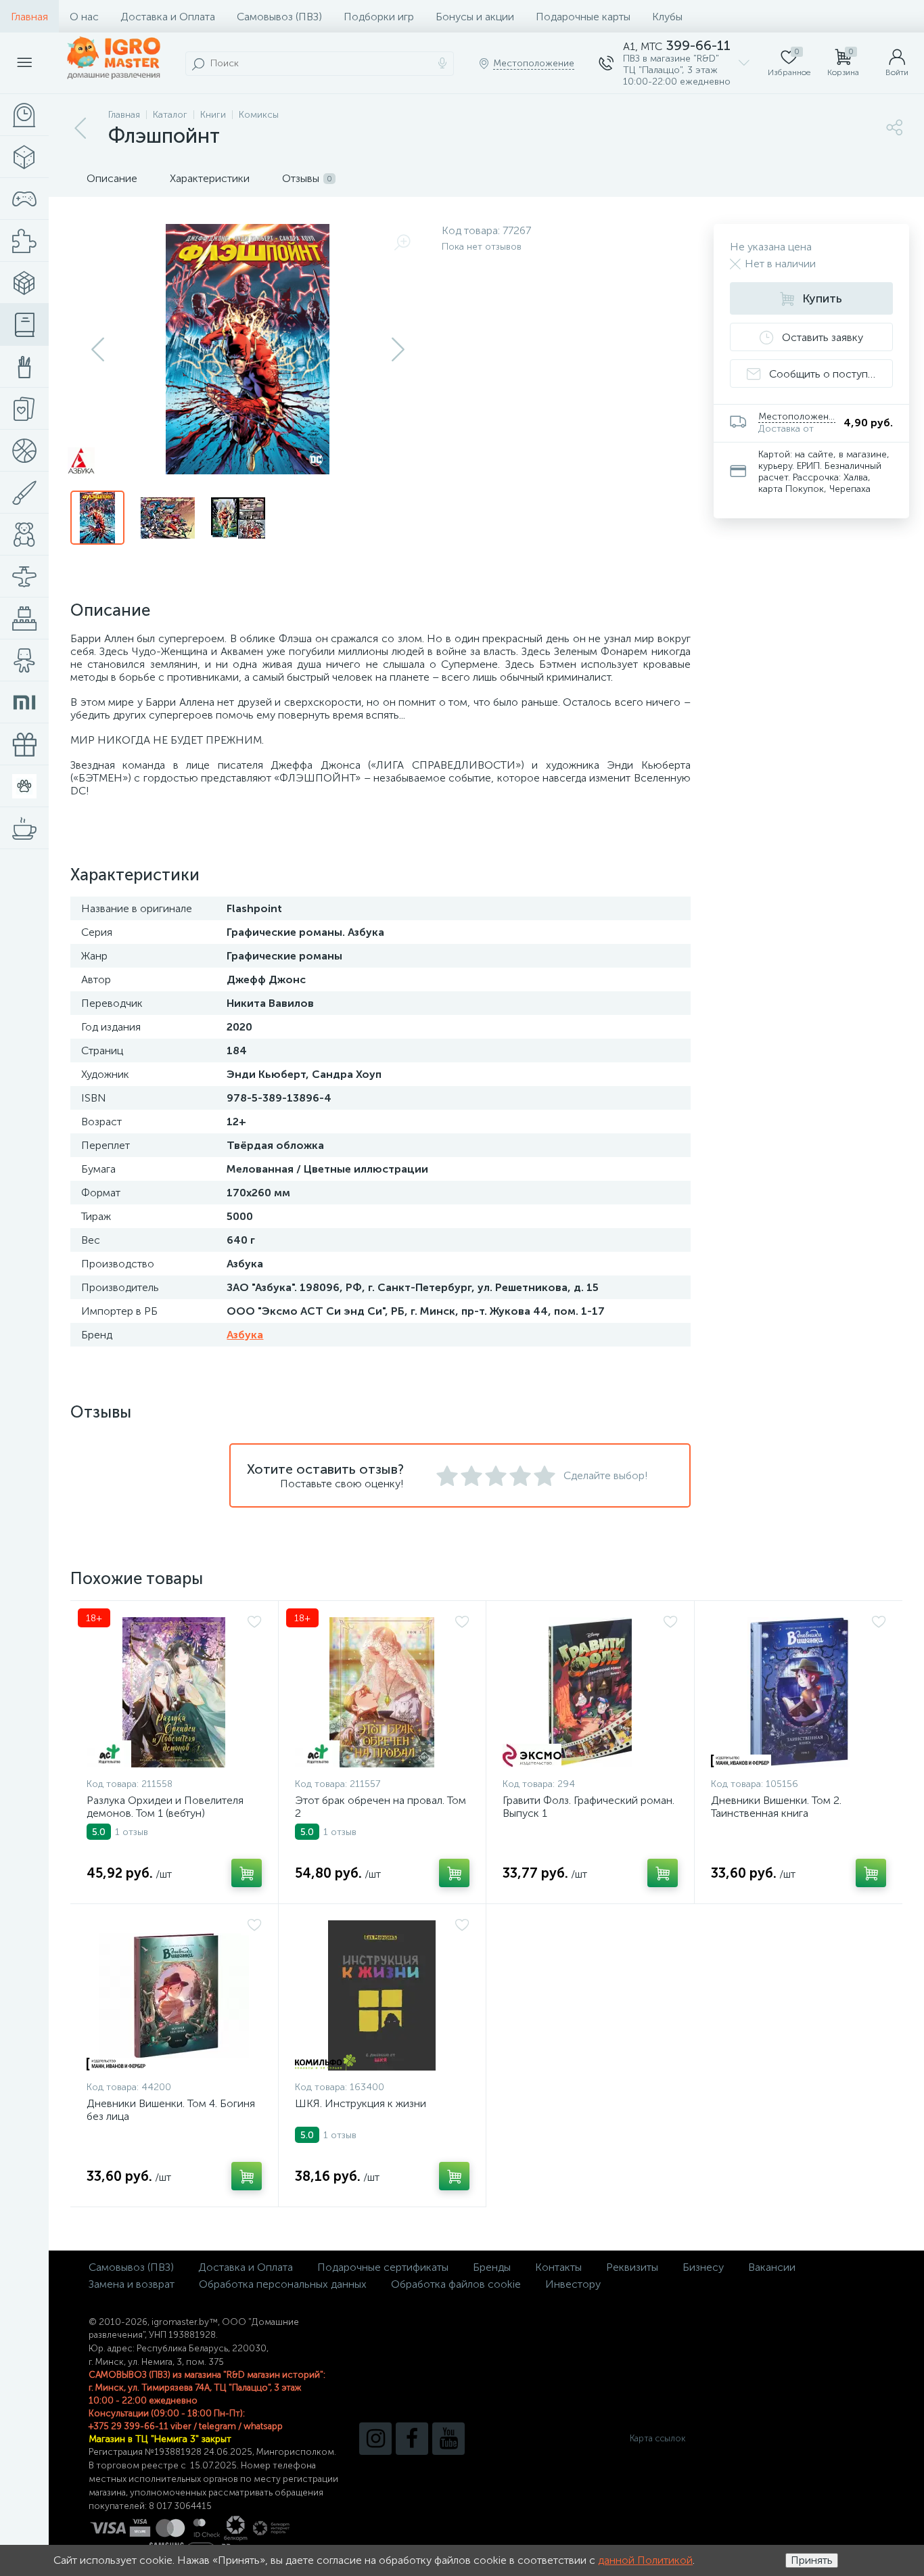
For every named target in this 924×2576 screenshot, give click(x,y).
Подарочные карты (583, 17)
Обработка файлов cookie (456, 2284)
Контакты (558, 2267)
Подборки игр (379, 17)
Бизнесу (703, 2267)
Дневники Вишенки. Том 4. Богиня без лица (171, 2110)
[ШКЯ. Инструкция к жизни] (383, 1995)
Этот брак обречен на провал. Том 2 (380, 1807)
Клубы (667, 17)
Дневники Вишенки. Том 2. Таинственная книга (776, 1807)
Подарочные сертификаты (383, 2267)
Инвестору (573, 2284)
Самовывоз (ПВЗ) (279, 17)
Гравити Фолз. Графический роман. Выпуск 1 (588, 1807)
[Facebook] (412, 2439)
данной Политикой (645, 2560)
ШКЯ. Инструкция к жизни (361, 2103)
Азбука (245, 1335)
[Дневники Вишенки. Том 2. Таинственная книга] (799, 1692)
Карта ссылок (657, 2438)
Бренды (492, 2267)
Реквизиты (632, 2267)
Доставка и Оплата (168, 17)
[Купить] (247, 1873)
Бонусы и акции (475, 17)
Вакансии (772, 2267)
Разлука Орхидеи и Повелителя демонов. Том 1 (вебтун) (165, 1807)
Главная (29, 17)
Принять (812, 2560)
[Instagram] (375, 2439)
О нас (84, 17)
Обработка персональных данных (283, 2284)
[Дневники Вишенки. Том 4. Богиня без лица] (174, 1995)
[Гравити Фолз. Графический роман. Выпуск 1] (590, 1692)
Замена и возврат (132, 2284)
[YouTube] (448, 2439)
